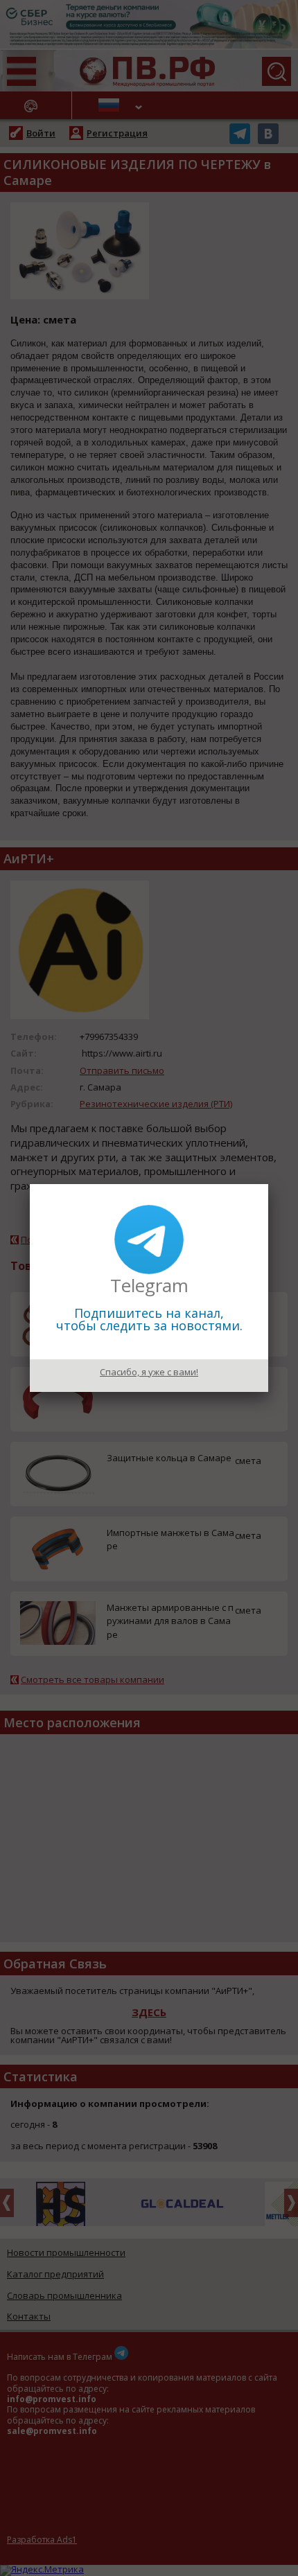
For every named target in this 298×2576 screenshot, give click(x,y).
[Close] (268, 1184)
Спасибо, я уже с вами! (149, 1372)
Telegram (149, 1285)
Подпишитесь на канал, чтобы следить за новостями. (149, 1319)
